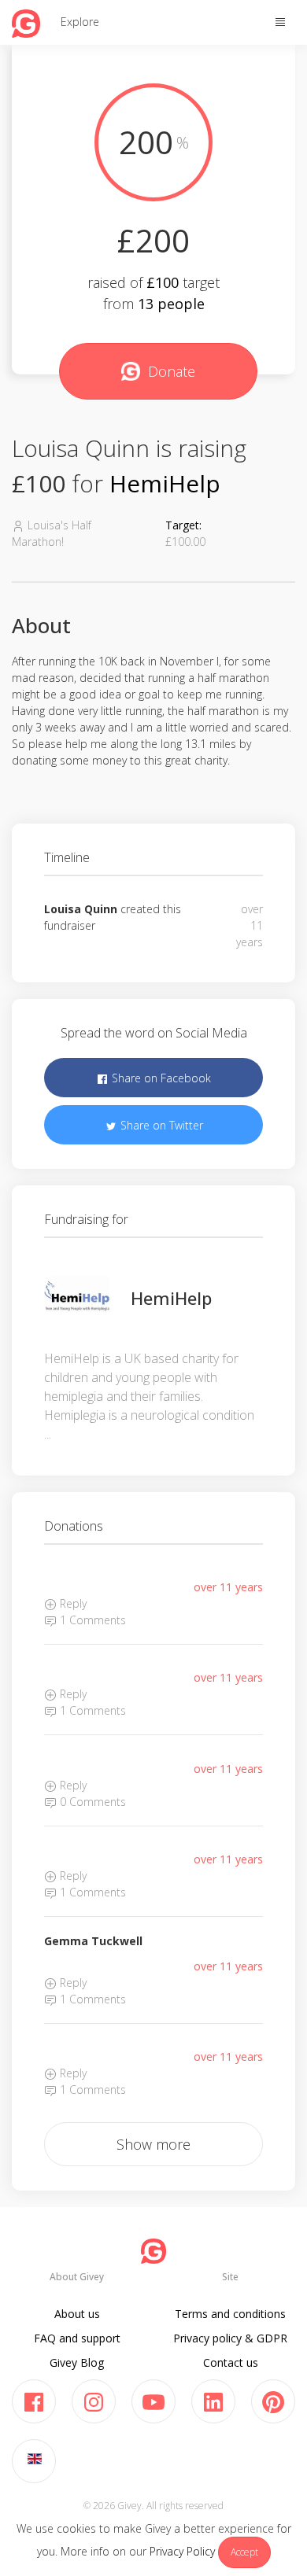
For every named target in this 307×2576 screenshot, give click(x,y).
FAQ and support (77, 2338)
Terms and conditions (230, 2314)
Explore (80, 22)
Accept (244, 2552)
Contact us (231, 2362)
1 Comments (91, 1620)
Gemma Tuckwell (93, 1941)
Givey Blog (77, 2362)
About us (77, 2314)
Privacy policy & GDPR (230, 2338)
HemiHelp (165, 483)
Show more (153, 2144)
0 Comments (91, 1802)
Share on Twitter (160, 1125)
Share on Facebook (160, 1078)
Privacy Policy (182, 2551)
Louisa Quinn (81, 909)
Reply (72, 1603)
